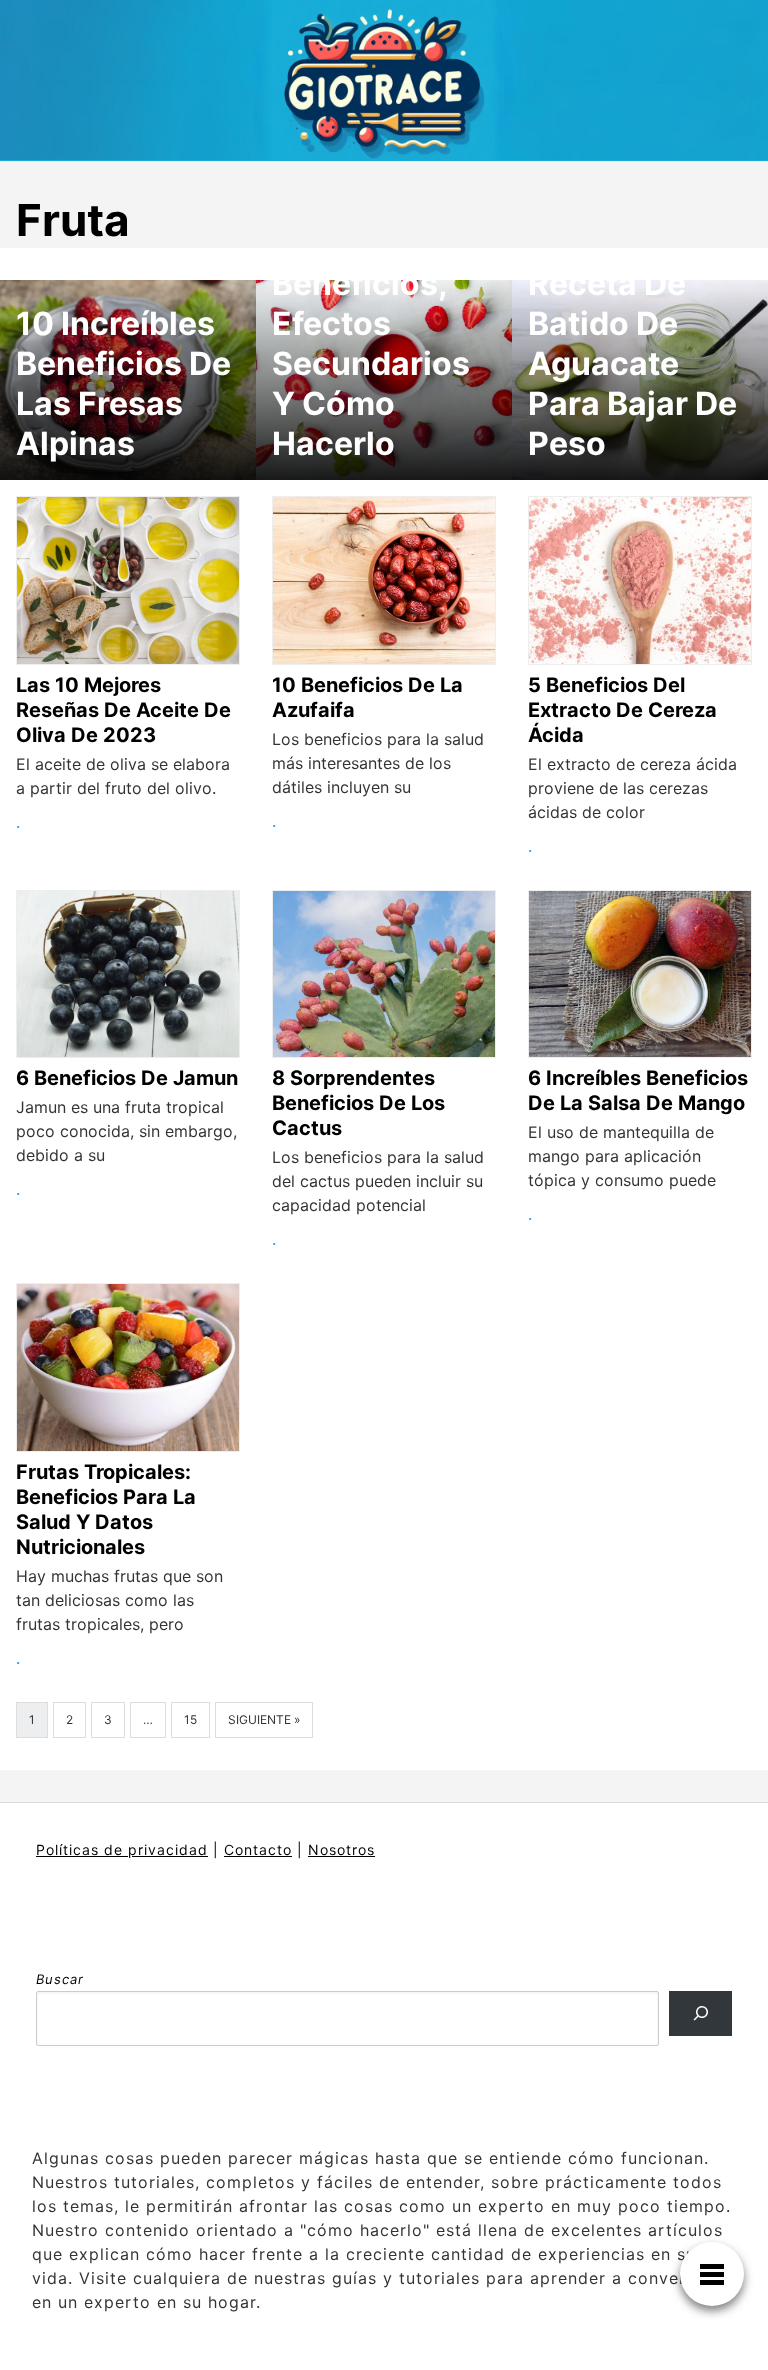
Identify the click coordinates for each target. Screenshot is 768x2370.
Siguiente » (264, 1719)
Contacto (258, 1849)
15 (190, 1719)
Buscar (60, 1979)
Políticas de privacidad (122, 1849)
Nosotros (341, 1849)
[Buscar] (700, 2013)
